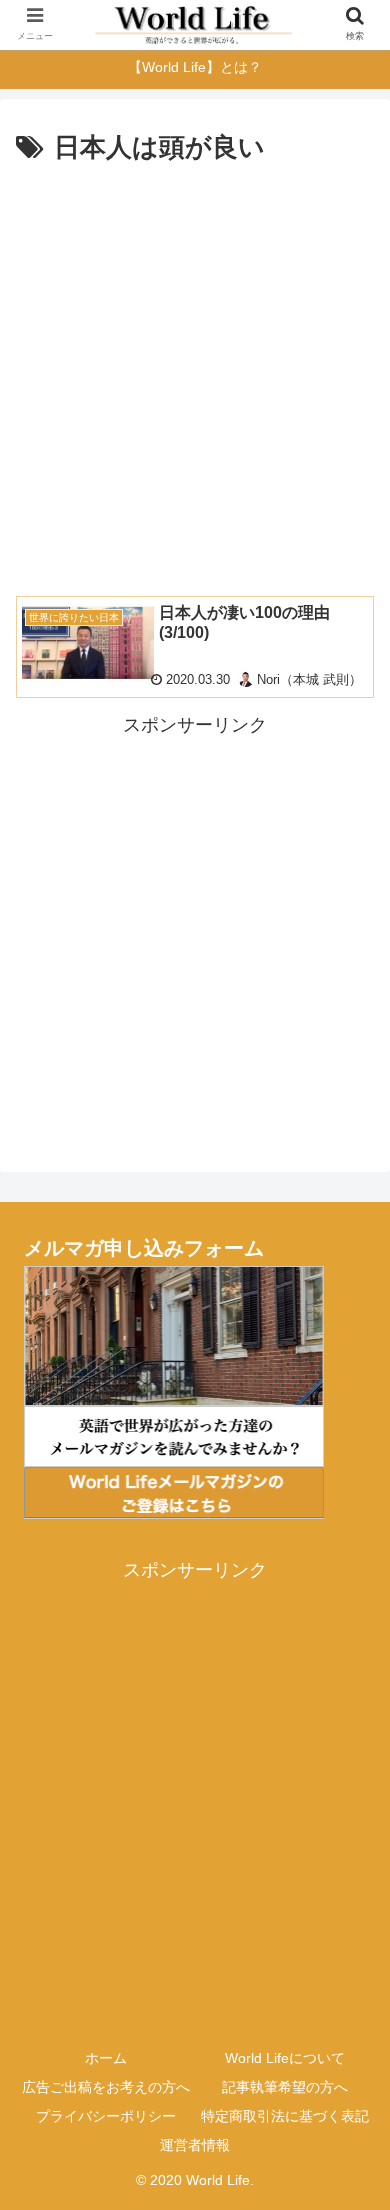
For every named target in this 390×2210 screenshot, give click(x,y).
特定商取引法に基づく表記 (285, 2116)
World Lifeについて (285, 2058)
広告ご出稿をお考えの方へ (106, 2087)
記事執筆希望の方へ (285, 2087)
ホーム (106, 2058)
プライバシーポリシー (106, 2116)
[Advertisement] (195, 376)
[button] (350, 1814)
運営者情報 (195, 2145)
